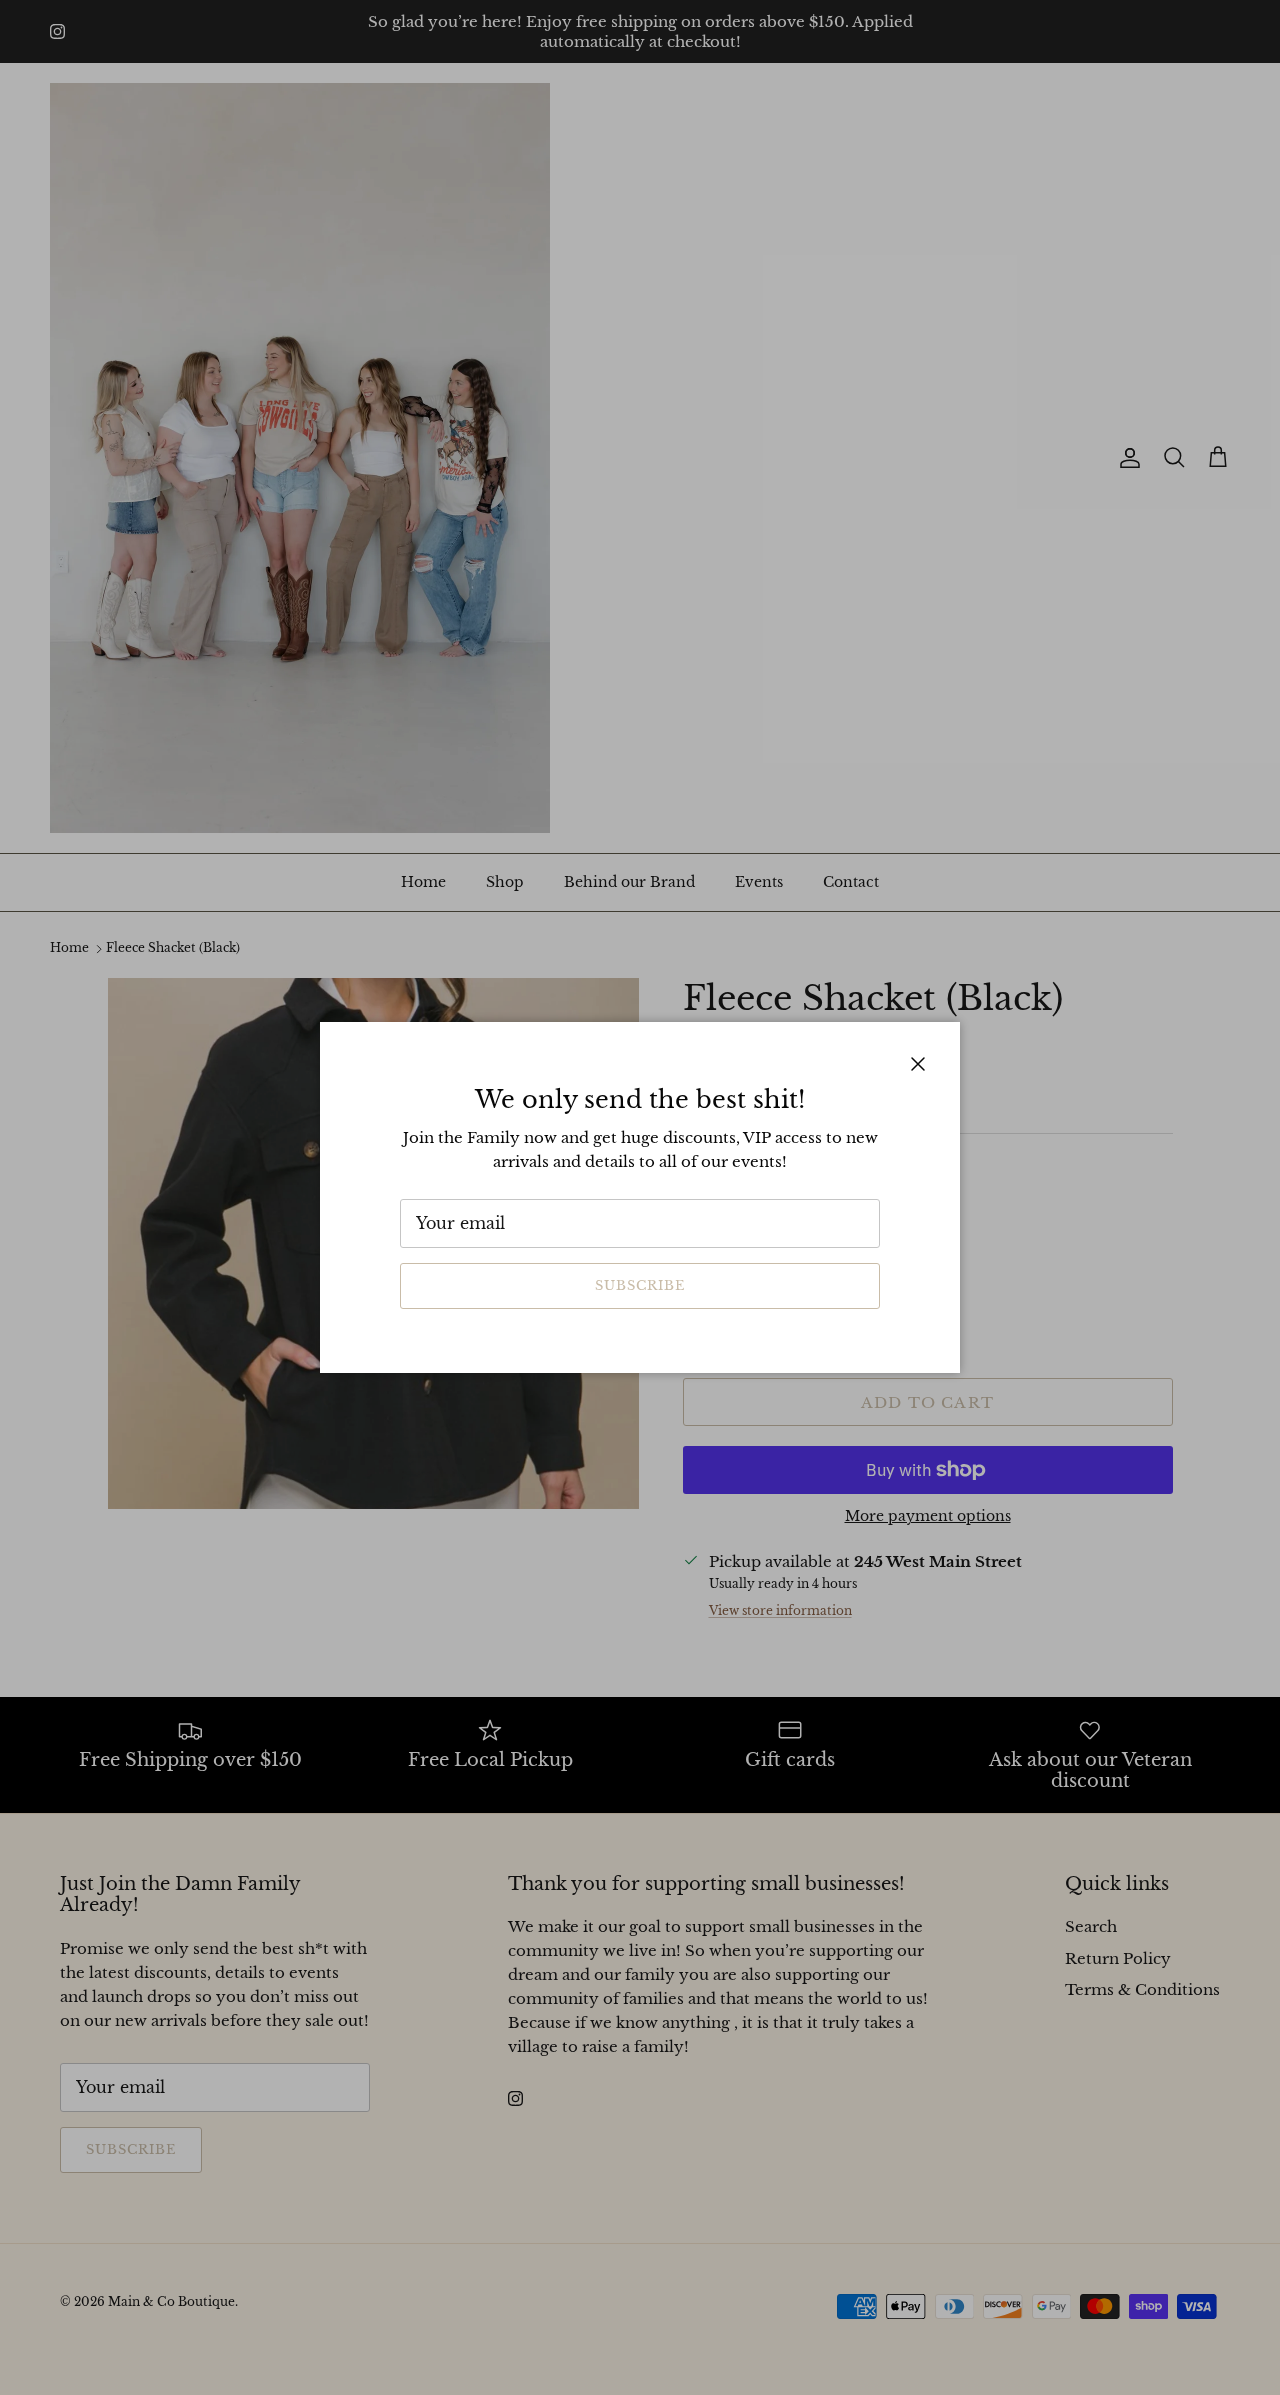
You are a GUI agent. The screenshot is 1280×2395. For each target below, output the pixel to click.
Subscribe (640, 1285)
